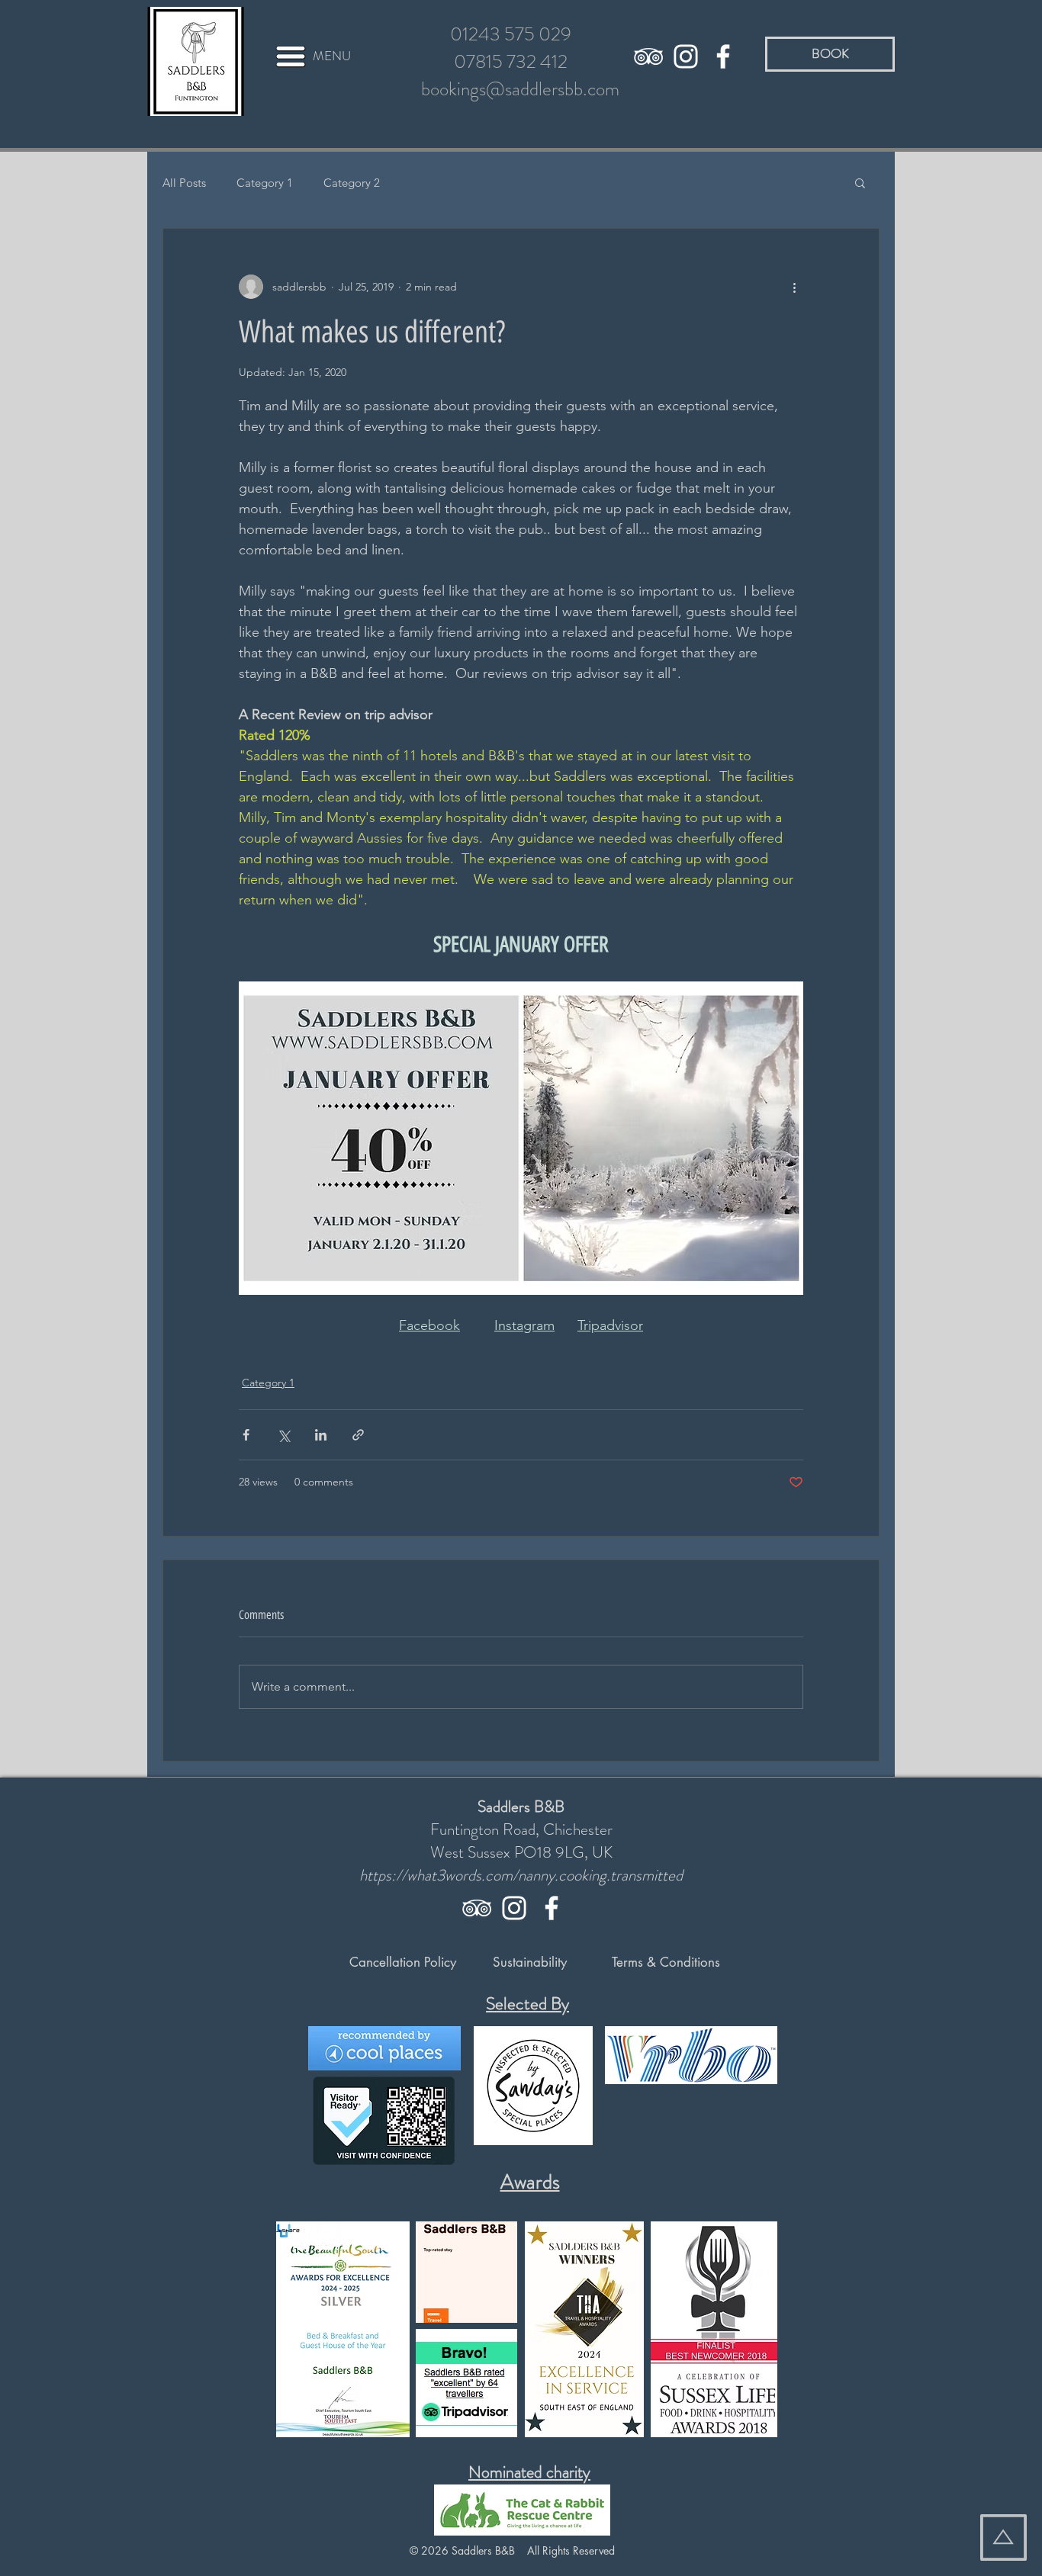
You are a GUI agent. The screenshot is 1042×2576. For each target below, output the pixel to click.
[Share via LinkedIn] (321, 1435)
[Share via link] (358, 1435)
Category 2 (352, 183)
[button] (291, 56)
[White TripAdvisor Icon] (648, 56)
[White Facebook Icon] (723, 56)
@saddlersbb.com (553, 89)
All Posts (184, 183)
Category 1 (265, 183)
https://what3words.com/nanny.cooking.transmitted (521, 1875)
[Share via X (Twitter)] (283, 1435)
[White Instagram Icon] (686, 56)
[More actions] (794, 287)
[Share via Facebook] (246, 1435)
